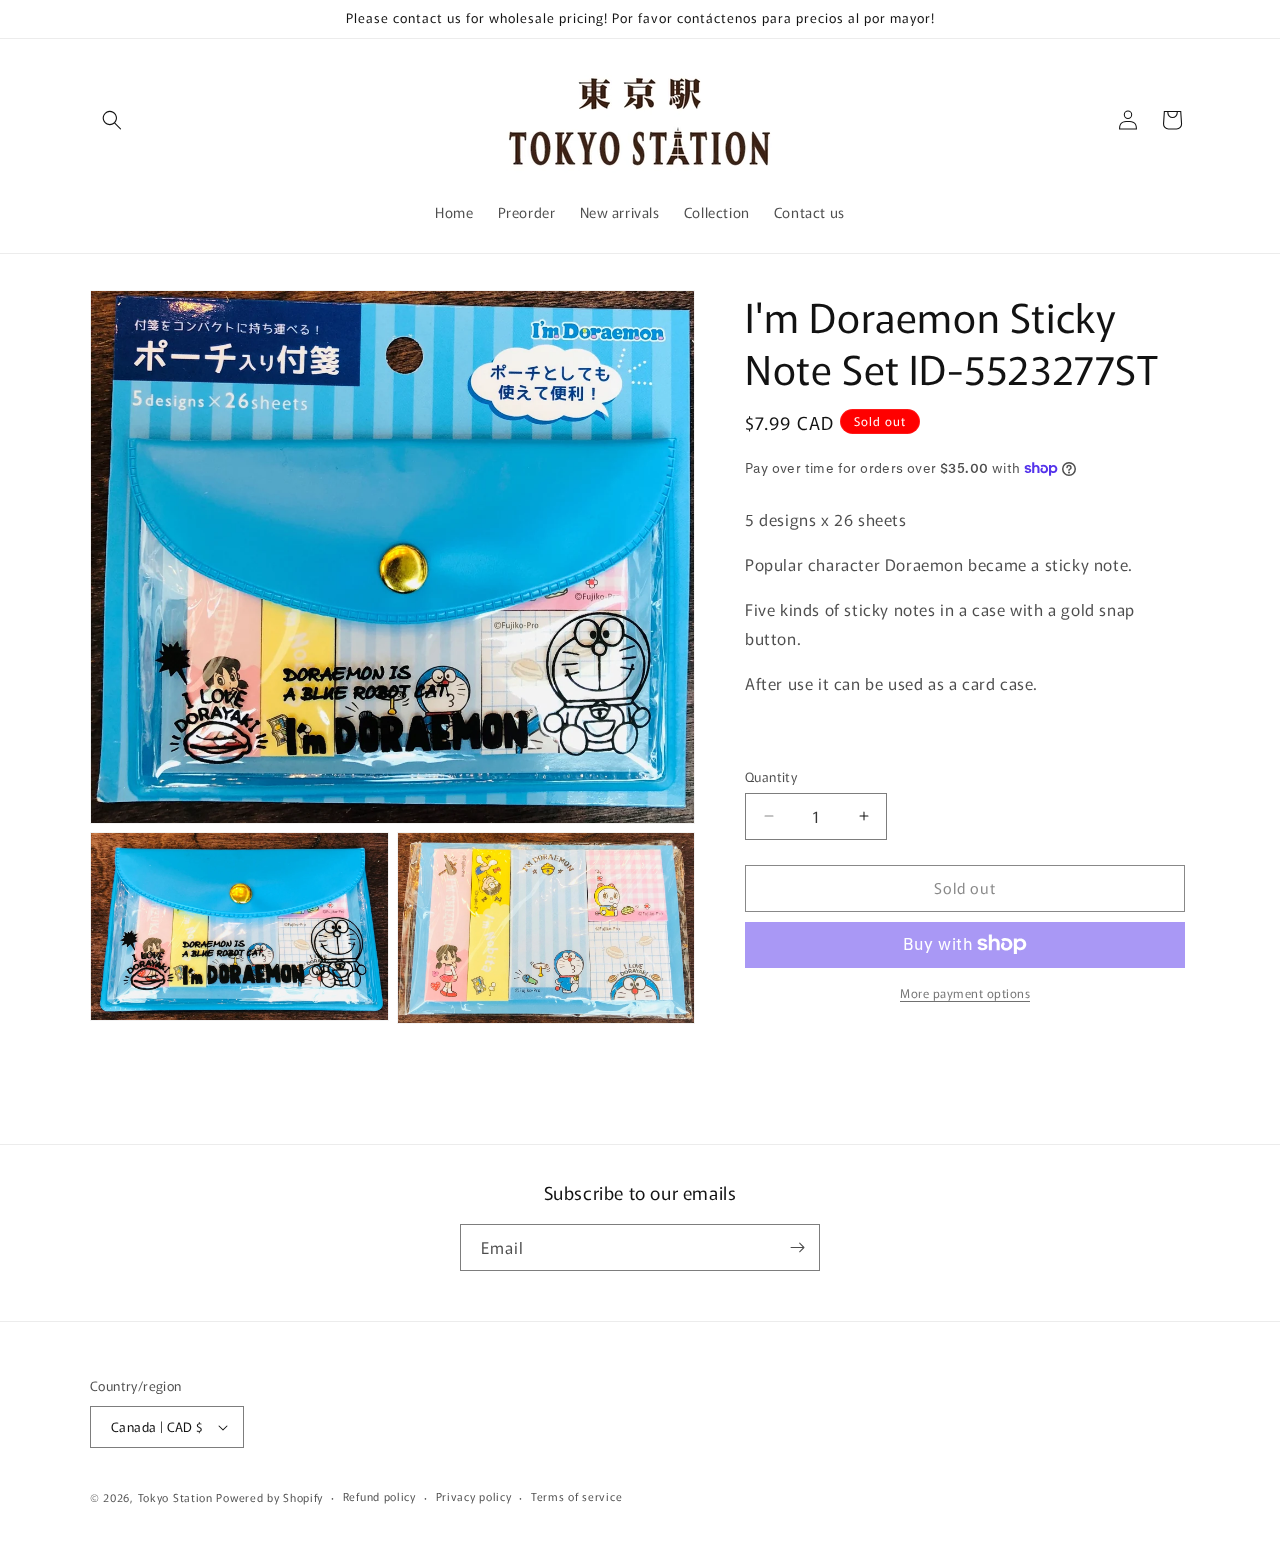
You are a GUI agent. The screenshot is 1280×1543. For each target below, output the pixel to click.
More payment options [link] (965, 991)
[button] (112, 120)
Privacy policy (474, 1496)
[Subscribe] (797, 1247)
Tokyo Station (177, 1497)
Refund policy (379, 1496)
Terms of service (576, 1496)
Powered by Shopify (269, 1497)
